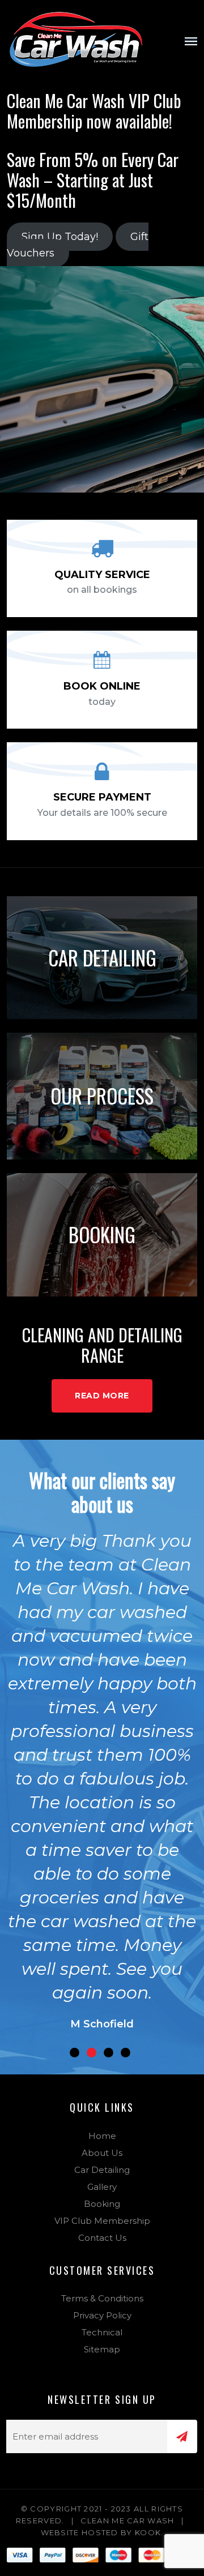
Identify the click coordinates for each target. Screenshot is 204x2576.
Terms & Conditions (102, 2298)
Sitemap (102, 2349)
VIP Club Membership (102, 2221)
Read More (102, 1396)
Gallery (102, 2187)
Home (102, 2136)
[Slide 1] (75, 2053)
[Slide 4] (126, 2053)
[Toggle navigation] (191, 41)
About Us (102, 2153)
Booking (102, 1234)
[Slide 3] (109, 2053)
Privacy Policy (102, 2315)
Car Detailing (102, 957)
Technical (102, 2332)
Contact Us (102, 2238)
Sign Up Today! (60, 237)
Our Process (102, 1096)
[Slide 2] (92, 2053)
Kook (148, 2532)
